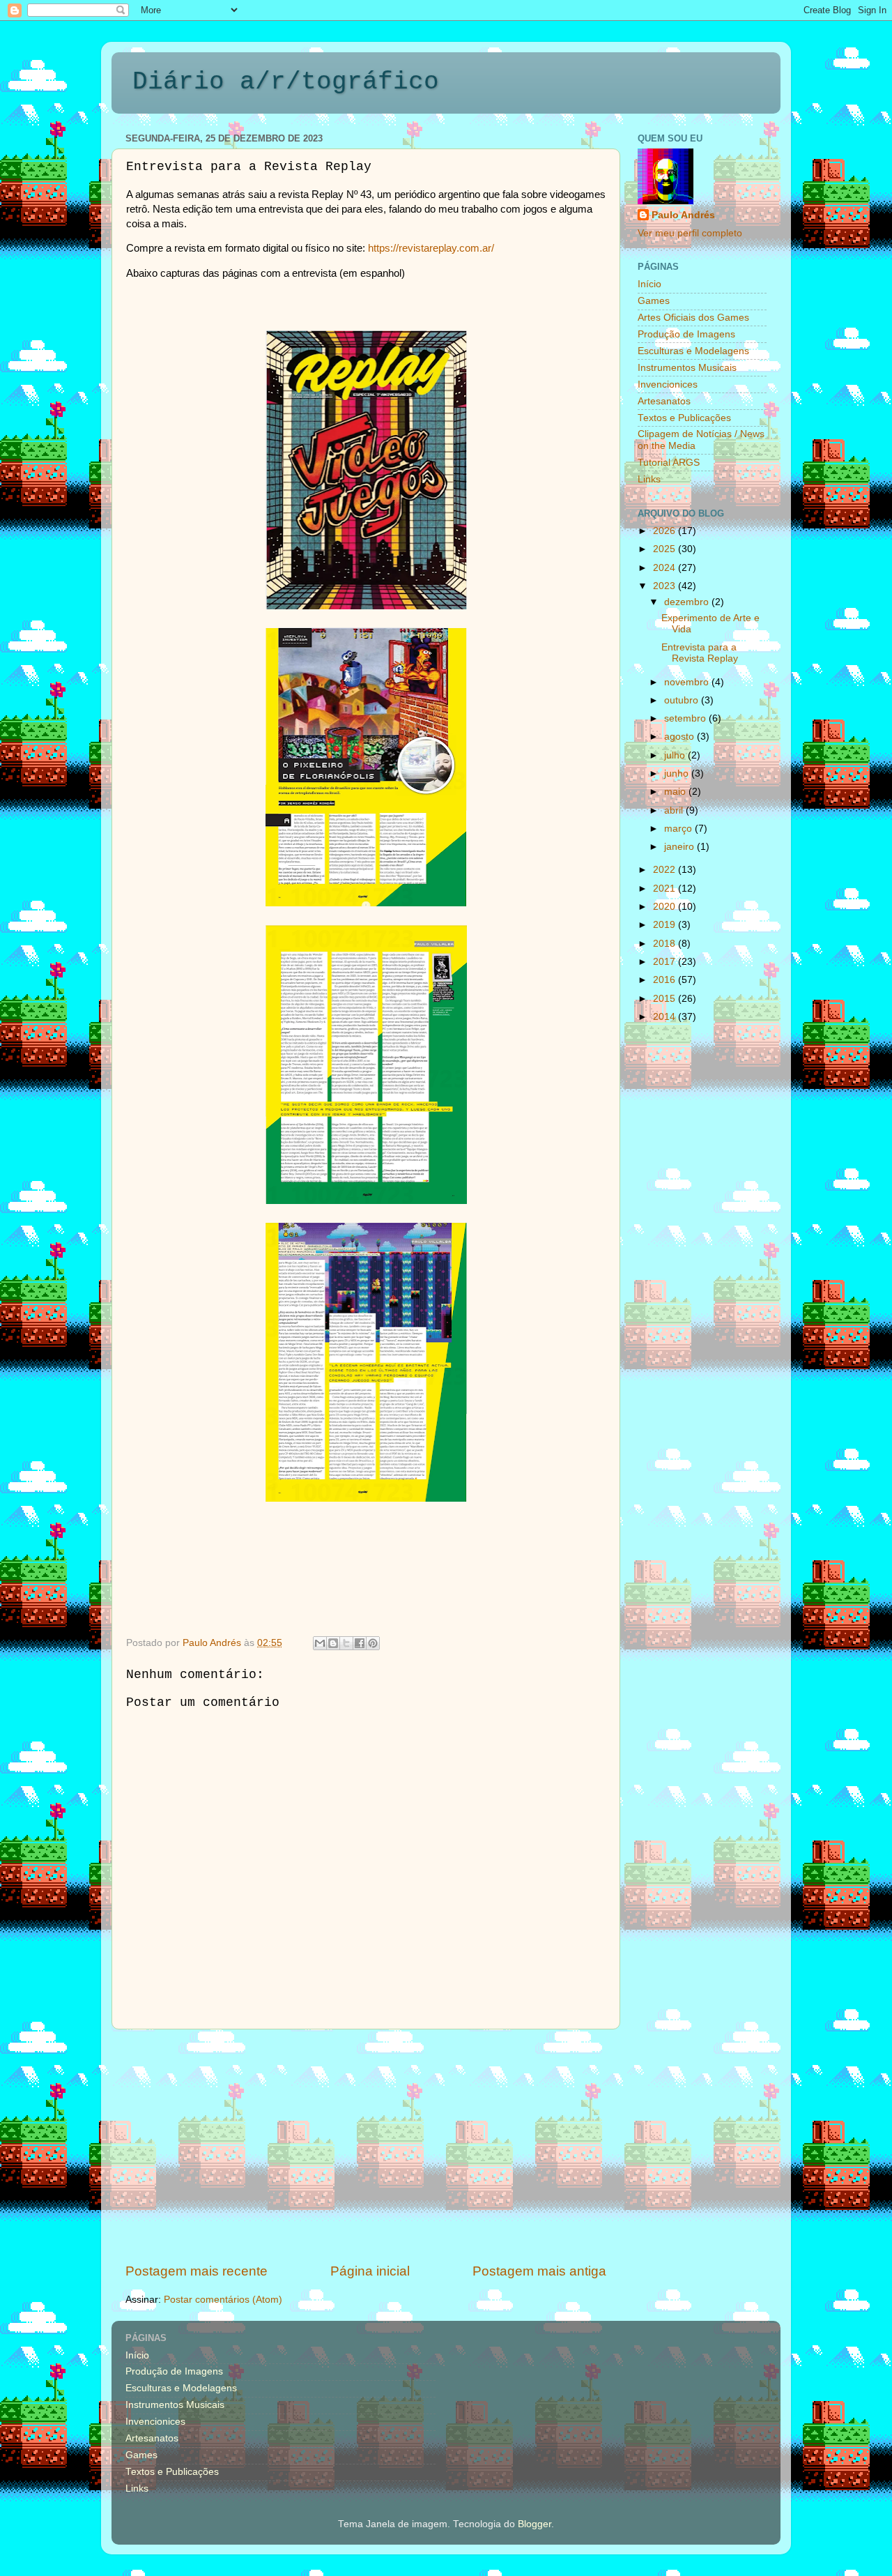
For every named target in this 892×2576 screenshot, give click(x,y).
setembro (686, 718)
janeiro (680, 847)
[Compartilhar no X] (346, 1643)
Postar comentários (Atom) (223, 2300)
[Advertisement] (366, 2146)
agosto (680, 737)
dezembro (688, 602)
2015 (666, 999)
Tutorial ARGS (669, 463)
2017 (666, 962)
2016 (666, 980)
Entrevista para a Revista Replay (700, 653)
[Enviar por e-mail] (320, 1643)
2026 (666, 531)
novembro (688, 682)
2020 (666, 907)
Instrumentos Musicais (687, 368)
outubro (683, 700)
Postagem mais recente (197, 2271)
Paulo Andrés (683, 215)
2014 (666, 1017)
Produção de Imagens (686, 334)
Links (649, 479)
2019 (666, 925)
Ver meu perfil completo (690, 233)
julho (676, 755)
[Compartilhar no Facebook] (360, 1643)
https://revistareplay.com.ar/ (431, 248)
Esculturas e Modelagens (693, 351)
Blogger (535, 2524)
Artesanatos (664, 401)
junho (678, 773)
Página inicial (370, 2271)
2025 (666, 549)
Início (649, 284)
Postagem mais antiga (539, 2271)
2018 (666, 944)
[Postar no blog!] (333, 1643)
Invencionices (668, 384)
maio (676, 792)
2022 (666, 870)
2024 (666, 568)
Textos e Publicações (684, 418)
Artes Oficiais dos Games (693, 318)
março (679, 829)
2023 (666, 586)
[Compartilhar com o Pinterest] (373, 1643)
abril (675, 810)
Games (654, 301)
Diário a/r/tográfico (286, 82)
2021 (666, 889)
